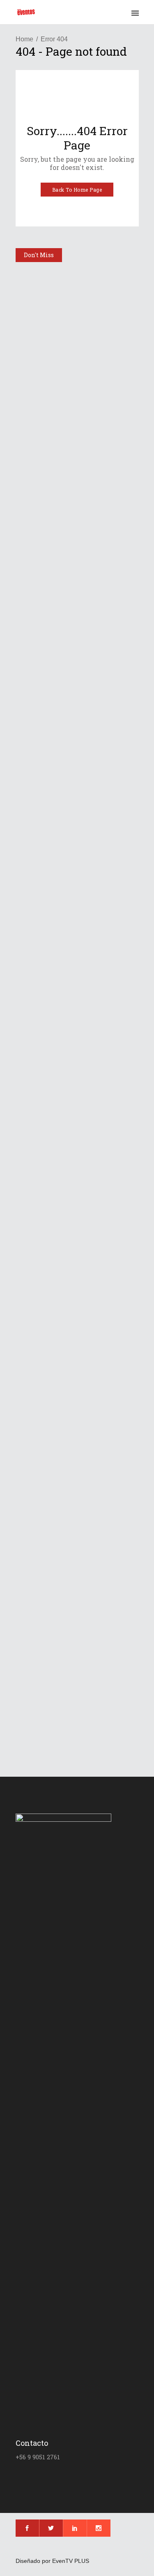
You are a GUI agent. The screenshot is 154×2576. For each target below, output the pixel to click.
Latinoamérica (40, 275)
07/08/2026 (49, 1602)
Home (24, 39)
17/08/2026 (49, 642)
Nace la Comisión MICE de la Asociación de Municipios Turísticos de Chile (75, 1162)
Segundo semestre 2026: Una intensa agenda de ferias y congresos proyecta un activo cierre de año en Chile (77, 1433)
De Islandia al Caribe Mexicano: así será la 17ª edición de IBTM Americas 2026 (75, 1575)
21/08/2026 (49, 367)
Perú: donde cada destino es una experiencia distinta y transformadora (77, 1295)
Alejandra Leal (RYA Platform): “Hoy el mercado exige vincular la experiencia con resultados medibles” (76, 1020)
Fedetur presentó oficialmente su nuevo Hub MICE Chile (76, 746)
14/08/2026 (49, 906)
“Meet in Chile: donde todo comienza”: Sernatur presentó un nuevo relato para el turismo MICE (75, 879)
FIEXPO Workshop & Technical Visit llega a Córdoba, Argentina (68, 1707)
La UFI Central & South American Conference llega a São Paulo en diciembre (77, 345)
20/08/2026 (49, 514)
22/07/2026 (49, 1317)
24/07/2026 (50, 1190)
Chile (30, 663)
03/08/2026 (49, 1053)
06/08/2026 (49, 1730)
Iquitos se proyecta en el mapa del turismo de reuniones (71, 619)
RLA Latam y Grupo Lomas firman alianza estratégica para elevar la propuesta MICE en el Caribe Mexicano (75, 482)
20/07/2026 (49, 1465)
